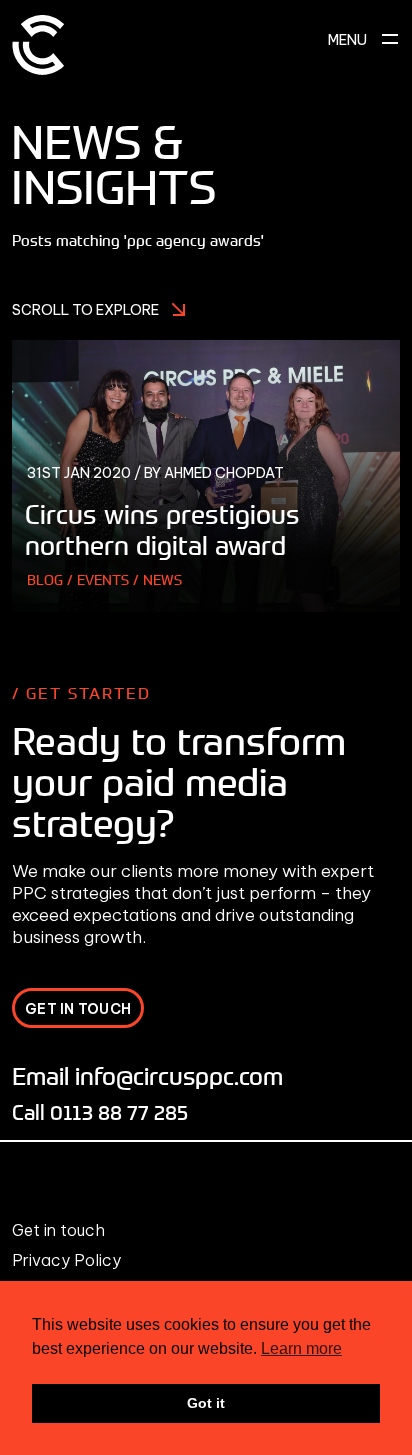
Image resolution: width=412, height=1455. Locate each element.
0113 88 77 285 (119, 1111)
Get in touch (58, 1230)
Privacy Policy (66, 1260)
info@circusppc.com (179, 1075)
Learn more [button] (301, 1348)
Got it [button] (206, 1403)
